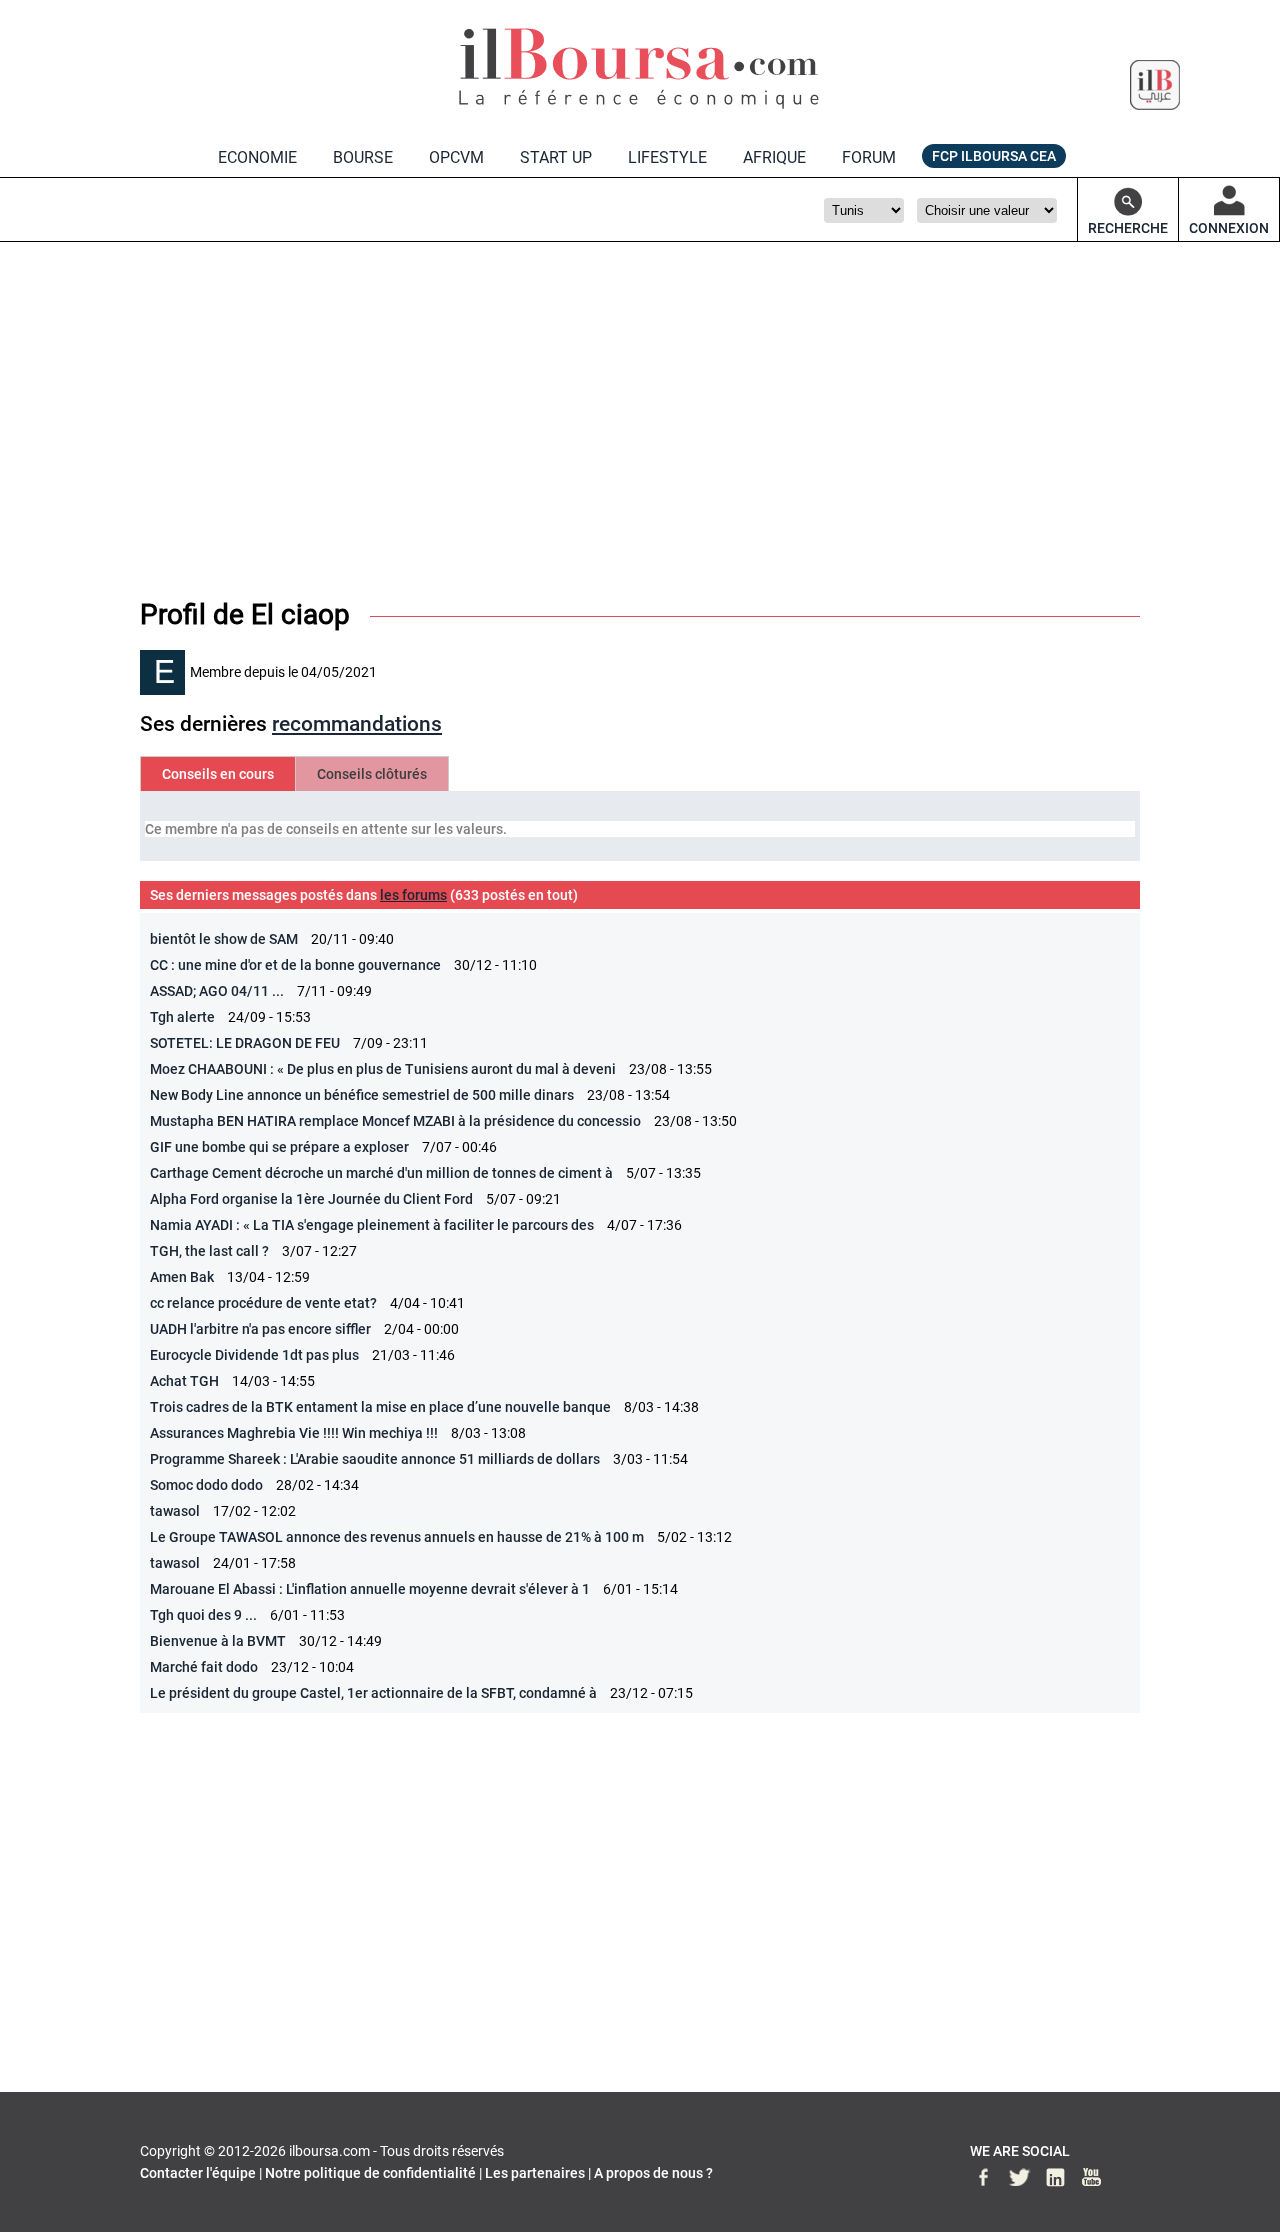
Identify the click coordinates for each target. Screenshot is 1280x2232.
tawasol (175, 1511)
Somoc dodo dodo (206, 1485)
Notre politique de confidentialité (370, 2173)
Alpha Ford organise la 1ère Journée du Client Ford (311, 1199)
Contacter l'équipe (198, 2173)
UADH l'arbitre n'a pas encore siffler (260, 1329)
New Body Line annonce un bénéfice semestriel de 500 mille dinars (362, 1095)
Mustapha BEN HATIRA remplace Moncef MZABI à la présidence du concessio (395, 1121)
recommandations (357, 724)
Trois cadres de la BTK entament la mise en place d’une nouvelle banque (380, 1407)
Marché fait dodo (204, 1667)
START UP (556, 157)
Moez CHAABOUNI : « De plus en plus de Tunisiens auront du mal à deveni (383, 1069)
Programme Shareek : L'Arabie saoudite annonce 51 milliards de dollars (376, 1459)
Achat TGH (184, 1381)
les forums (413, 895)
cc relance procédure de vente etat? (263, 1303)
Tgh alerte (182, 1017)
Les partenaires (535, 2173)
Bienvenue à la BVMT (218, 1641)
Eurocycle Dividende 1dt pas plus (254, 1355)
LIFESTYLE (667, 157)
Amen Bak (182, 1277)
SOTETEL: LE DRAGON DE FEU (245, 1043)
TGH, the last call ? (209, 1251)
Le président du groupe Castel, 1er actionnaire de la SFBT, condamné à (375, 1693)
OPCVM (456, 157)
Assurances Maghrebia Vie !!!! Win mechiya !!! (294, 1433)
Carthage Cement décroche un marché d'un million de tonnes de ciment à (383, 1173)
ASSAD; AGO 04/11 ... (217, 991)
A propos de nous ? (653, 2173)
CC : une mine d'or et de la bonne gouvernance (295, 965)
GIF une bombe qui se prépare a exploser (279, 1147)
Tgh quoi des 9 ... (203, 1615)
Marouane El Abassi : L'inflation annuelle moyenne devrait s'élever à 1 (370, 1589)
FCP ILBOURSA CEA (994, 156)
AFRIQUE (774, 157)
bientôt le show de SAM (224, 939)
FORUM (869, 157)
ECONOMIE (257, 157)
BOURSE (363, 157)
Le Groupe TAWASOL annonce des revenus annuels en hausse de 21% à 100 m (397, 1537)
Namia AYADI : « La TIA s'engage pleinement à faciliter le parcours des (372, 1225)
